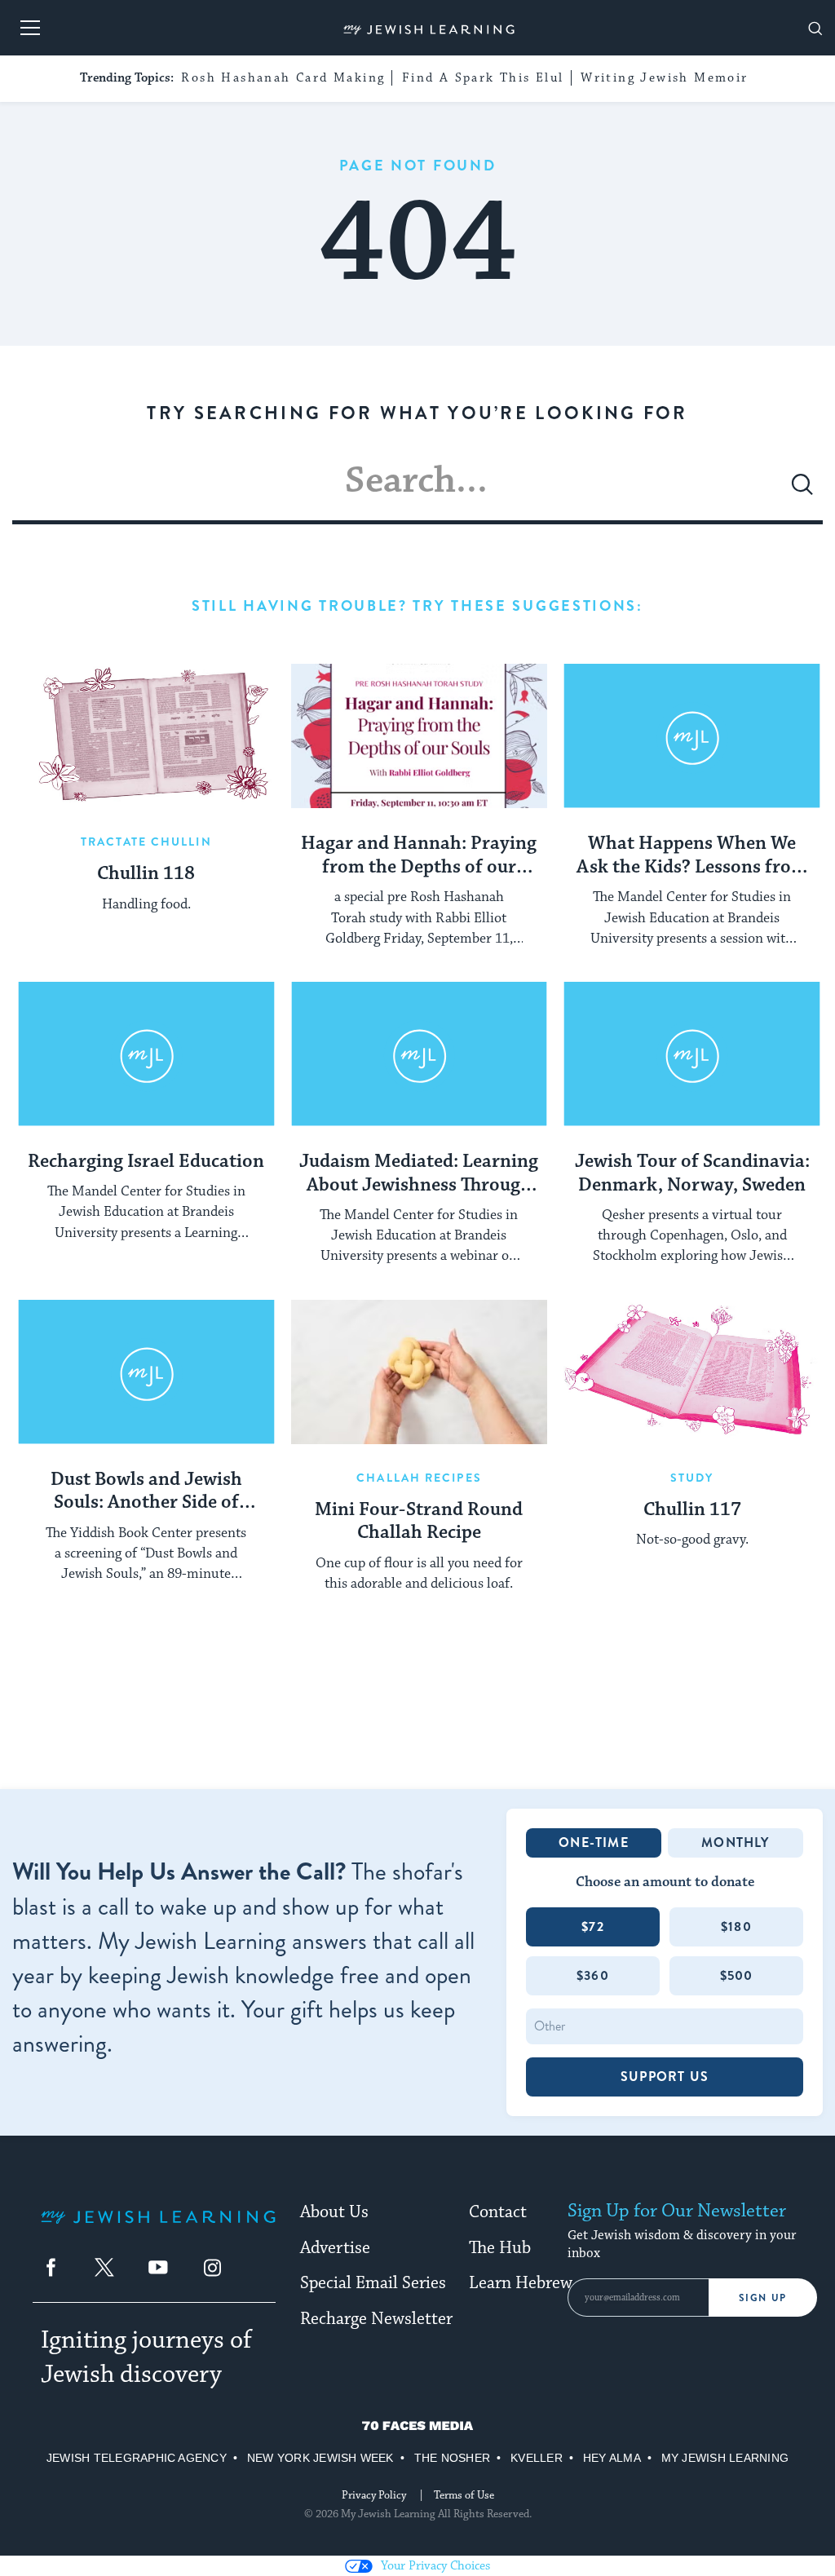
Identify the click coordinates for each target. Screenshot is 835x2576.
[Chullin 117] (692, 1372)
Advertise (335, 2248)
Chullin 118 (146, 874)
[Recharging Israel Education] (146, 1054)
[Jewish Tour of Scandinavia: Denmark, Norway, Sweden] (692, 1054)
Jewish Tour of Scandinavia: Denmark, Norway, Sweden (692, 1174)
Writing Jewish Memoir (664, 78)
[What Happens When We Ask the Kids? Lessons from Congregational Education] (692, 736)
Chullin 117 (692, 1510)
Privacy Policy (374, 2495)
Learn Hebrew (521, 2283)
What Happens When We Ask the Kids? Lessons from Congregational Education (692, 856)
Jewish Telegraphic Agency (137, 2458)
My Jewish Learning (725, 2458)
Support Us (665, 2077)
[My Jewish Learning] (158, 2230)
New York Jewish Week (320, 2458)
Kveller (537, 2458)
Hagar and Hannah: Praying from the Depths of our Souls (419, 856)
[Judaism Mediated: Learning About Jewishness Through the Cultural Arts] (420, 1054)
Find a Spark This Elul (483, 78)
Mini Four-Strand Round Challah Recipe (419, 1522)
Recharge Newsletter (376, 2319)
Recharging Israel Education (146, 1162)
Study (692, 1478)
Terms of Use (464, 2495)
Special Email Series (373, 2283)
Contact (498, 2212)
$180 (736, 1926)
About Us (334, 2212)
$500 (737, 1975)
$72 (593, 1926)
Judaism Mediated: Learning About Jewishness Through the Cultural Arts (419, 1174)
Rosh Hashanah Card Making (283, 78)
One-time (594, 1843)
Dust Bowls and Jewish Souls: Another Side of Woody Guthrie (146, 1492)
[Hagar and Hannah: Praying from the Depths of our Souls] (420, 736)
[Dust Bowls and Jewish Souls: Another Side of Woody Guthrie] (146, 1372)
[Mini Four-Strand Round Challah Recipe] (420, 1372)
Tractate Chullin (146, 842)
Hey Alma (612, 2458)
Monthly (735, 1843)
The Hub (500, 2248)
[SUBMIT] (802, 491)
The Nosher (452, 2458)
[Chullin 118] (146, 736)
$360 (593, 1975)
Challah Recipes (419, 1478)
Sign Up (763, 2298)
